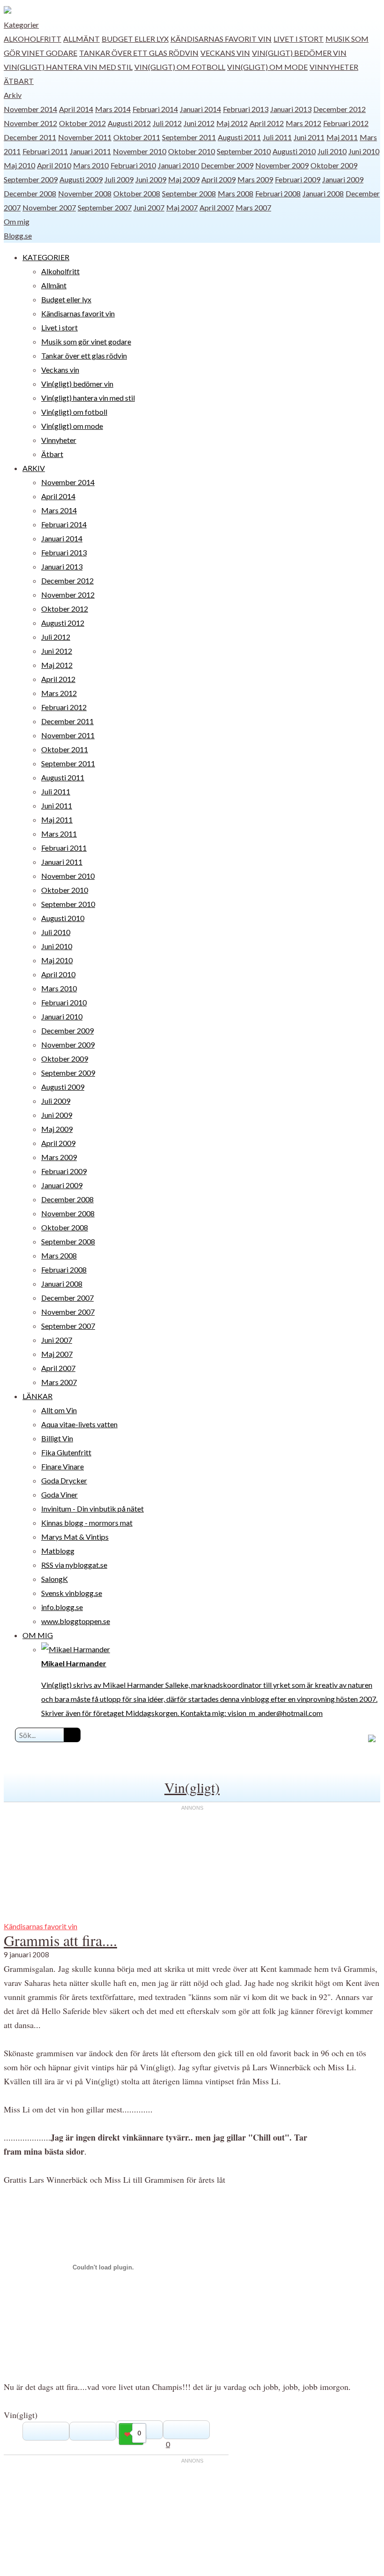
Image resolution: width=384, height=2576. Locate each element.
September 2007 (105, 207)
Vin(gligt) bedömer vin (299, 53)
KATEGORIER (46, 257)
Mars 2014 (113, 109)
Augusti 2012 (129, 123)
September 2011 (189, 137)
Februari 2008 (278, 193)
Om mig (17, 221)
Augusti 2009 (81, 179)
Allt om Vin (59, 1410)
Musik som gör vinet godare (86, 341)
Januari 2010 (178, 165)
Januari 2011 (90, 151)
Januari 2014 (200, 109)
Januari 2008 (323, 193)
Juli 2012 (167, 123)
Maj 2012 (232, 123)
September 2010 (244, 151)
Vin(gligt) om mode (267, 67)
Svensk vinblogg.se (72, 1593)
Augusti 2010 (294, 151)
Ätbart (19, 81)
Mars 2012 (303, 123)
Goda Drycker (64, 1480)
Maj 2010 (19, 165)
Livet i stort (299, 39)
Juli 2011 (277, 137)
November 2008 (85, 193)
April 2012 (267, 123)
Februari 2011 (45, 151)
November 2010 (140, 151)
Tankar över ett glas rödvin (139, 53)
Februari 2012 (346, 123)
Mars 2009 (255, 179)
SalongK (55, 1579)
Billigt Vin (57, 1438)
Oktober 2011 (137, 137)
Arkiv (13, 95)
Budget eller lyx (135, 39)
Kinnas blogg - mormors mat (87, 1523)
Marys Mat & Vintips (75, 1537)
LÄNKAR (37, 1396)
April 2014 (76, 109)
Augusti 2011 (239, 137)
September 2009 (31, 179)
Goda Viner (59, 1494)
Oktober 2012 (82, 123)
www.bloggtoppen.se (76, 1621)
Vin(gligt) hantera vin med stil (68, 67)
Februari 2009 (298, 179)
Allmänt (81, 39)
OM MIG (38, 1635)
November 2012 (30, 123)
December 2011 (30, 137)
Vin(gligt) (192, 1787)
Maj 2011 (342, 137)
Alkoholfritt (33, 39)
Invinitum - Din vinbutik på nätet (92, 1509)
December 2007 (67, 1298)
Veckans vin (225, 53)
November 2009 (282, 165)
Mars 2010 (91, 165)
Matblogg (58, 1551)
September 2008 (189, 193)
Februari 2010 (133, 165)
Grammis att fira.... (60, 1940)
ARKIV (34, 468)
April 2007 (217, 207)
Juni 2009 (151, 179)
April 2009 (218, 179)
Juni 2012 (199, 123)
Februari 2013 (246, 109)
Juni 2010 (364, 151)
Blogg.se (18, 236)
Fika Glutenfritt (66, 1452)
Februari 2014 (155, 109)
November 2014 (30, 109)
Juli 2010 (332, 151)
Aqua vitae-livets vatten (79, 1424)
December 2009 (227, 165)
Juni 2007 (149, 207)
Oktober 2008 (137, 193)
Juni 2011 (309, 137)
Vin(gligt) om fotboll (180, 67)
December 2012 (340, 109)
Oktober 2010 (192, 151)
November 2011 (85, 137)
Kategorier (21, 25)
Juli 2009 (119, 179)
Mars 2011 (59, 834)
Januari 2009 (343, 179)
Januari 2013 (291, 109)
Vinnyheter (334, 67)
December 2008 (30, 193)
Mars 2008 (236, 193)
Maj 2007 (182, 207)
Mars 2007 (253, 207)
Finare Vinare (63, 1466)
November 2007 (49, 207)
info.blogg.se (62, 1607)
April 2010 (54, 165)
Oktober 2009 (334, 165)
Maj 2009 (184, 179)
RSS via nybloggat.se (74, 1565)
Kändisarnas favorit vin (221, 39)
